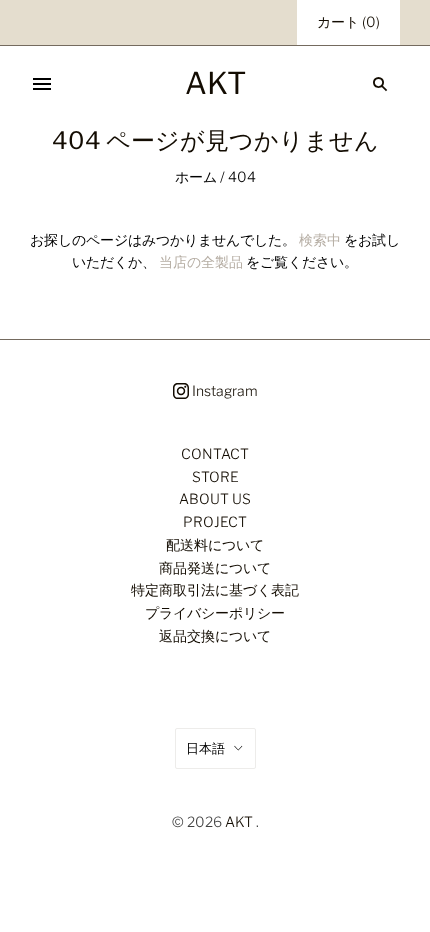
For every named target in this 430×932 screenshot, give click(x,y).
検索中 (320, 239)
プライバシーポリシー (215, 612)
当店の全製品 (201, 261)
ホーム (196, 176)
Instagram (223, 390)
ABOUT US (215, 498)
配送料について (215, 544)
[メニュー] (42, 84)
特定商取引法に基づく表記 (215, 589)
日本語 (205, 748)
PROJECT (215, 521)
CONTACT (215, 453)
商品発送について (215, 567)
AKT (239, 821)
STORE (215, 476)
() (348, 21)
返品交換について (215, 635)
